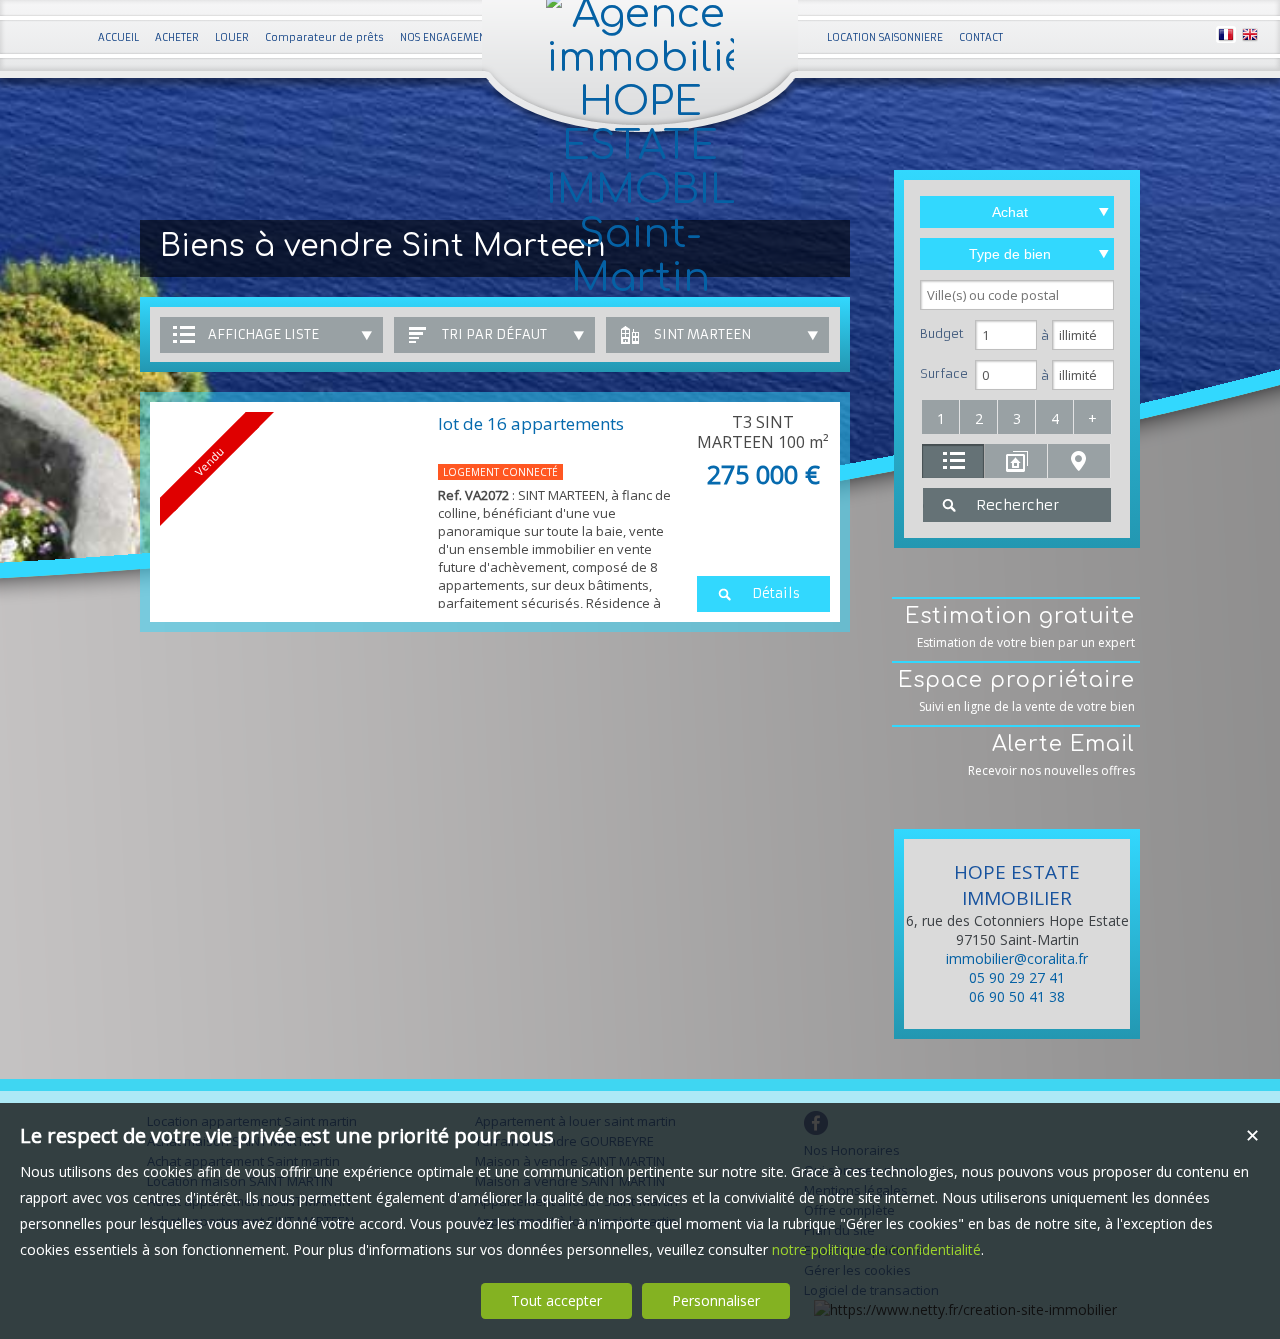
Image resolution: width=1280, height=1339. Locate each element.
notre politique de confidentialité (876, 1249)
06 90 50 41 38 (1017, 996)
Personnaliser (716, 1300)
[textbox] (1017, 295)
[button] (941, 417)
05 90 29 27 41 (1017, 977)
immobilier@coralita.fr (1017, 958)
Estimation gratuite (1020, 627)
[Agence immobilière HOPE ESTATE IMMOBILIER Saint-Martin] (640, 278)
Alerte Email (1051, 755)
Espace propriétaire (1016, 691)
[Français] (1226, 37)
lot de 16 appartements (531, 423)
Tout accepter (556, 1300)
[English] (1250, 37)
